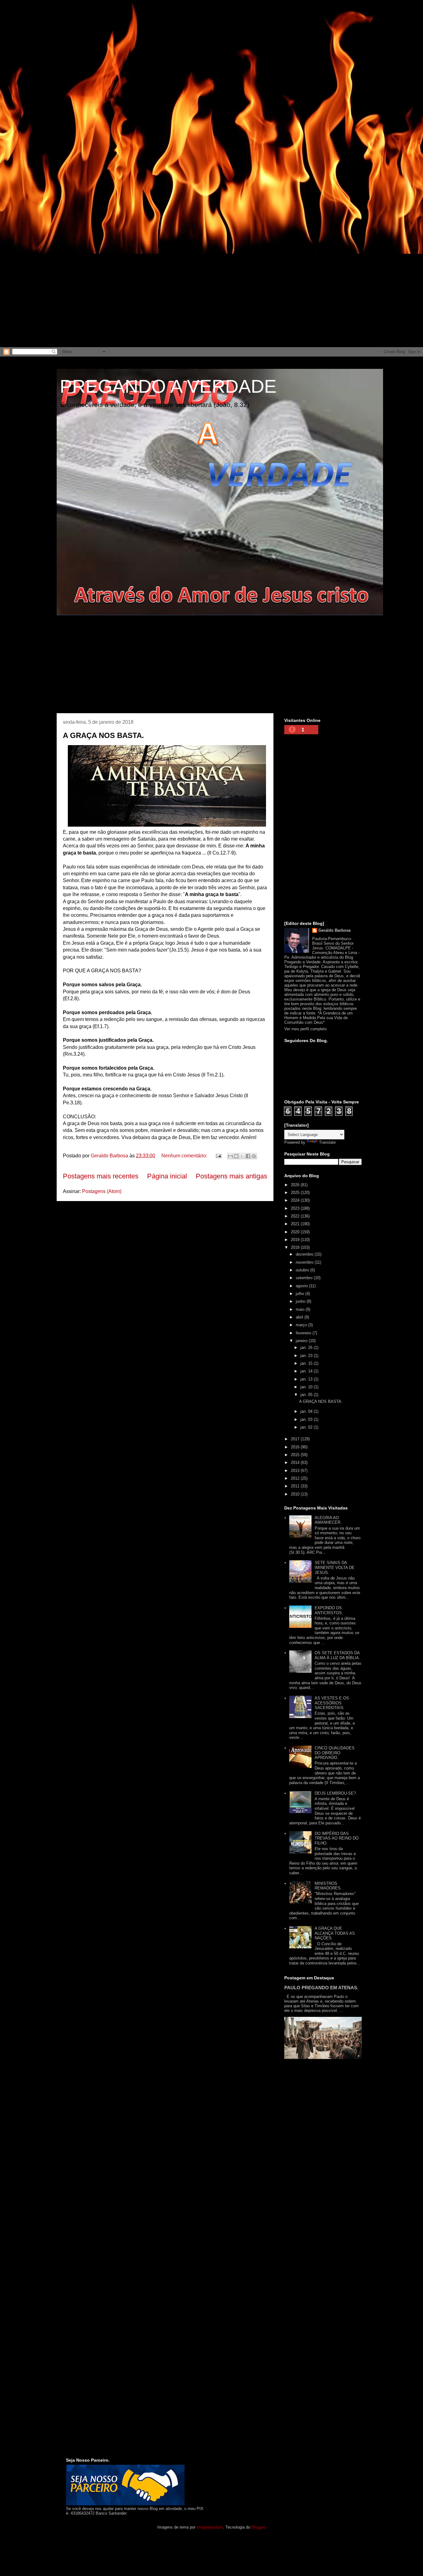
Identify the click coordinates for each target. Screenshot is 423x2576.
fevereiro (304, 1333)
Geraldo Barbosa (334, 930)
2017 (296, 1439)
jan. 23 (307, 1356)
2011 (296, 1486)
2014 (296, 1463)
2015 (296, 1455)
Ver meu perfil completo (305, 1029)
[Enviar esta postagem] (218, 1156)
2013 (296, 1471)
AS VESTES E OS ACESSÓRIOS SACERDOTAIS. (332, 1703)
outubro (303, 1270)
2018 (296, 1247)
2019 (296, 1240)
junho (301, 1301)
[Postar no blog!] (236, 1156)
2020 (296, 1232)
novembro (305, 1262)
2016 (296, 1447)
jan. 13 (307, 1379)
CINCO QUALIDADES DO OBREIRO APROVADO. (335, 1753)
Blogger (258, 2527)
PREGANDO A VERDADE (168, 386)
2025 (296, 1193)
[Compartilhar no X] (242, 1156)
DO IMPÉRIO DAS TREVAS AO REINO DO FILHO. (337, 1838)
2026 (296, 1185)
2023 (296, 1208)
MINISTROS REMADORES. (328, 1886)
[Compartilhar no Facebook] (248, 1156)
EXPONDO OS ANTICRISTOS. (329, 1610)
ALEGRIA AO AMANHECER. (328, 1520)
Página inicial (167, 1176)
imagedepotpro (210, 2527)
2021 (296, 1224)
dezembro (305, 1254)
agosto (302, 1286)
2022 (296, 1216)
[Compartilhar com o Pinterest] (254, 1156)
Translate (327, 1142)
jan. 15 (307, 1363)
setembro (305, 1278)
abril (300, 1317)
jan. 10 (307, 1387)
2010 (296, 1494)
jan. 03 (307, 1419)
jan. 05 (307, 1395)
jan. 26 (307, 1348)
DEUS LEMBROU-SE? (335, 1793)
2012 (296, 1478)
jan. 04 (307, 1411)
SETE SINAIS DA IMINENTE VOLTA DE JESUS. (335, 1567)
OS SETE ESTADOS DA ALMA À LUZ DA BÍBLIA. (337, 1655)
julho (301, 1294)
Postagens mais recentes (101, 1176)
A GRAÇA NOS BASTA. (103, 735)
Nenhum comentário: (185, 1156)
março (302, 1325)
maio (301, 1309)
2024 (296, 1200)
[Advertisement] (186, 43)
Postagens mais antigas (231, 1176)
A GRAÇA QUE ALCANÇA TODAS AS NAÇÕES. (335, 1933)
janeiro (302, 1341)
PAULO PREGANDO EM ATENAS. (321, 1988)
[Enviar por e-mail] (230, 1156)
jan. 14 (307, 1371)
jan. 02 (307, 1427)
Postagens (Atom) (102, 1191)
